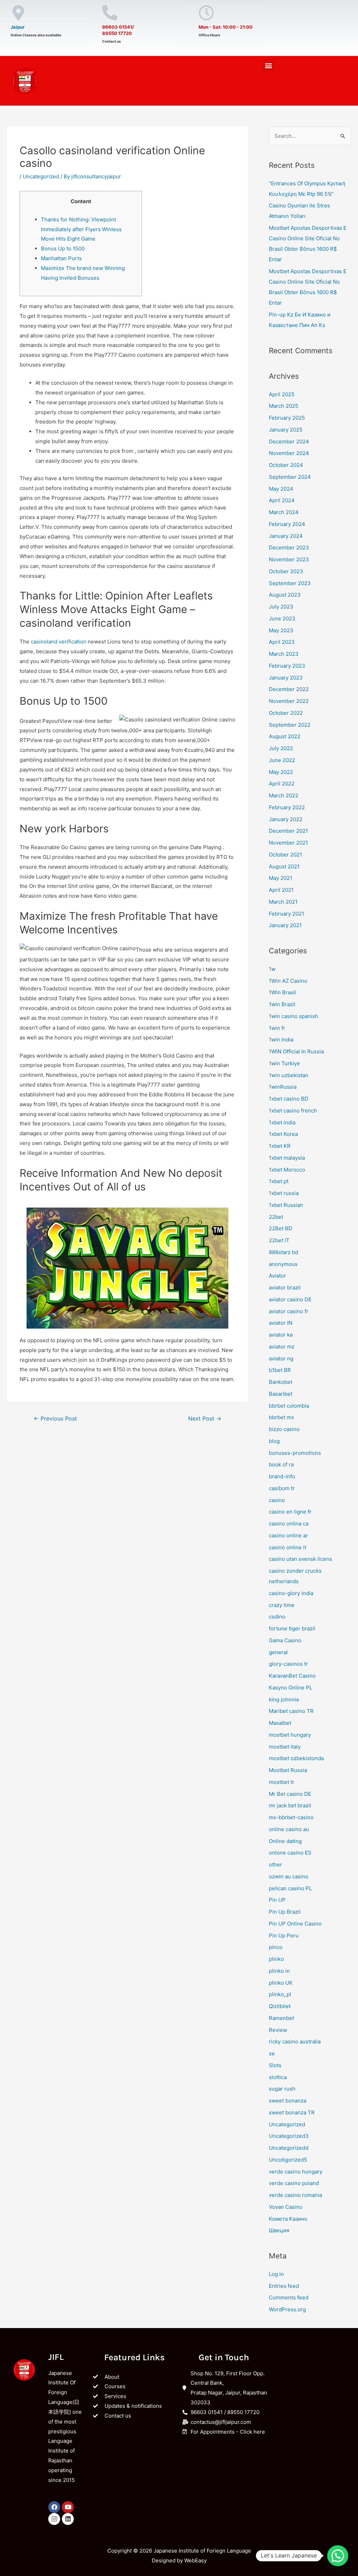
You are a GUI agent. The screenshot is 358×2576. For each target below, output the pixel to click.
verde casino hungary (296, 2172)
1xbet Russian (286, 1205)
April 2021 (281, 890)
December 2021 (288, 831)
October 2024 (286, 465)
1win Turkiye (284, 1063)
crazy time (282, 1605)
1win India (281, 1040)
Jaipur (17, 27)
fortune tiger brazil (292, 1628)
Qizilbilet (280, 2006)
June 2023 (282, 618)
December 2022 (289, 689)
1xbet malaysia (287, 1158)
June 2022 (282, 760)
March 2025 (284, 406)
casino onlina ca (289, 1524)
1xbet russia (284, 1193)
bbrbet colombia (289, 1406)
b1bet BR (280, 1370)
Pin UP (277, 1900)
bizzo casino (284, 1429)
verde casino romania (295, 2195)
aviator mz (282, 1347)
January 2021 (285, 925)
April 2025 (282, 394)
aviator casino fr (289, 1311)
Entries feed (284, 2286)
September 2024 (290, 477)
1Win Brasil (282, 992)
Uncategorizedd (289, 2148)
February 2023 (287, 666)
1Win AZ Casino (288, 981)
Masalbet (280, 1723)
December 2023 (289, 547)
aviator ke (281, 1335)
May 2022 (281, 772)
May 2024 (281, 489)
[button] (269, 65)
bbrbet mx (281, 1417)
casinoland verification (59, 642)
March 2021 (283, 902)
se (272, 2053)
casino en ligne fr (290, 1512)
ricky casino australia (295, 2041)
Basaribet (281, 1394)
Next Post (205, 1419)
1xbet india (282, 1122)
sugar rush (282, 2089)
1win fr (277, 1028)
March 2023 (284, 654)
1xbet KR (280, 1146)
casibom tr (282, 1488)
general (278, 1652)
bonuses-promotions (295, 1453)
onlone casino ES (290, 1853)
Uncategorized (41, 176)
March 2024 (284, 512)
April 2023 (282, 642)
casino (277, 1500)
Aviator (277, 1276)
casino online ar (288, 1535)
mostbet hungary (290, 1735)
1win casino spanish (293, 1016)
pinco (276, 1947)
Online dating (285, 1841)
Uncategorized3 (289, 2136)
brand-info (282, 1476)
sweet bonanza (288, 2101)
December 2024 (289, 442)
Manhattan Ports (61, 258)
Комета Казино (288, 2219)
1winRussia (283, 1087)
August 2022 (285, 736)
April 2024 (282, 500)
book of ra (281, 1464)
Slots (275, 2065)
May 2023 (281, 630)
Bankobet (281, 1382)
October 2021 (285, 855)
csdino (277, 1617)
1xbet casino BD (289, 1099)
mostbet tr (282, 1782)
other (275, 1865)
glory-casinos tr (288, 1664)
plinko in (279, 1971)
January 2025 (286, 430)
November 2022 (289, 701)
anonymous (283, 1264)
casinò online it (288, 1547)
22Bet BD (281, 1228)
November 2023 (289, 559)
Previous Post (55, 1419)
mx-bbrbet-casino (291, 1817)
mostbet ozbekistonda (296, 1758)
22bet (276, 1217)
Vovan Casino (286, 2207)
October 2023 (286, 571)
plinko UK (281, 1983)
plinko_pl (280, 1994)
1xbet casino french (293, 1111)
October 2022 (286, 713)
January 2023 (286, 678)
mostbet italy (285, 1747)
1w (272, 969)
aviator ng (281, 1358)
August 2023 (285, 595)
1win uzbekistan (289, 1075)
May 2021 (281, 878)
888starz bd (284, 1252)
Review (278, 2030)
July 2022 (281, 748)
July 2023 (281, 607)
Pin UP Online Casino (295, 1924)
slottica (278, 2077)
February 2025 (287, 418)
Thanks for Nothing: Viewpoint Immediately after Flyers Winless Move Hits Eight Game (81, 229)
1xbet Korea (283, 1134)
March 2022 (284, 795)
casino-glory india (291, 1593)
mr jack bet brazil (290, 1805)
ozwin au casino (289, 1876)
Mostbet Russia (288, 1770)
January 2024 (286, 536)
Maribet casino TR (291, 1711)
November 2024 (289, 453)
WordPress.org (287, 2309)
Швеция (279, 2230)
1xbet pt (279, 1181)
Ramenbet (281, 2018)
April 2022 (282, 784)
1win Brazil (282, 1004)
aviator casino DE (290, 1299)
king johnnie (284, 1699)
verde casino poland (294, 2183)
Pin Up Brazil (285, 1912)
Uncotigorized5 (288, 2160)
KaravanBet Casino (292, 1676)
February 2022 (287, 807)
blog (274, 1441)
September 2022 (290, 725)
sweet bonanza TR (292, 2112)
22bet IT (279, 1240)
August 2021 (284, 866)
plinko (276, 1959)
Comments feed (289, 2297)
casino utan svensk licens (300, 1559)
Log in (276, 2274)
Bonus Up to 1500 (63, 248)
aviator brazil (285, 1287)
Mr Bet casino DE (290, 1794)
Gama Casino (285, 1640)
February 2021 (287, 914)
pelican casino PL (290, 1888)
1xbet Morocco (287, 1170)
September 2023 (290, 583)
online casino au (289, 1829)
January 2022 (286, 819)
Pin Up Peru (284, 1935)
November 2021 (288, 843)
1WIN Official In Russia (296, 1051)
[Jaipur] (18, 13)
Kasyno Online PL (291, 1688)
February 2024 (287, 524)
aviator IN (281, 1323)
